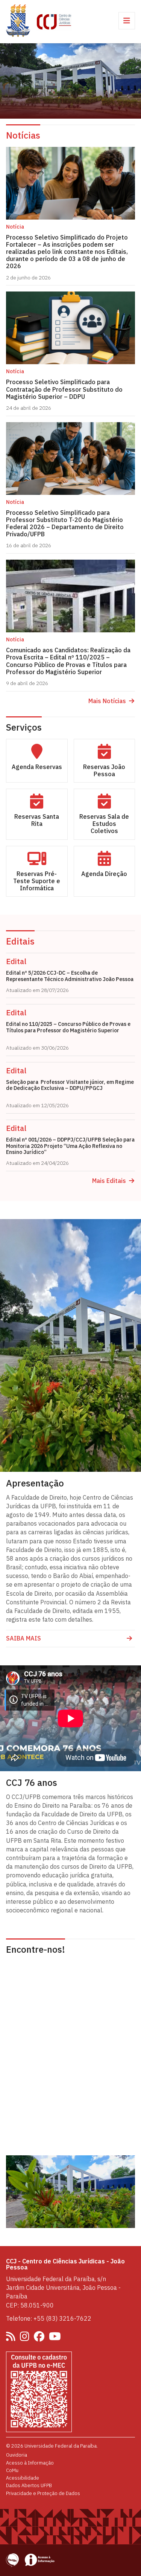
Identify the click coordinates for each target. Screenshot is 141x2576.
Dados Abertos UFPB (29, 2485)
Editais (20, 941)
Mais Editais (109, 1181)
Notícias (23, 135)
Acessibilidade (23, 2478)
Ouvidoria (17, 2455)
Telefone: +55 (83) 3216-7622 (49, 2318)
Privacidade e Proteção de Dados (43, 2493)
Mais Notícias (107, 701)
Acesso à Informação (30, 2463)
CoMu (12, 2470)
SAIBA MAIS (23, 1638)
